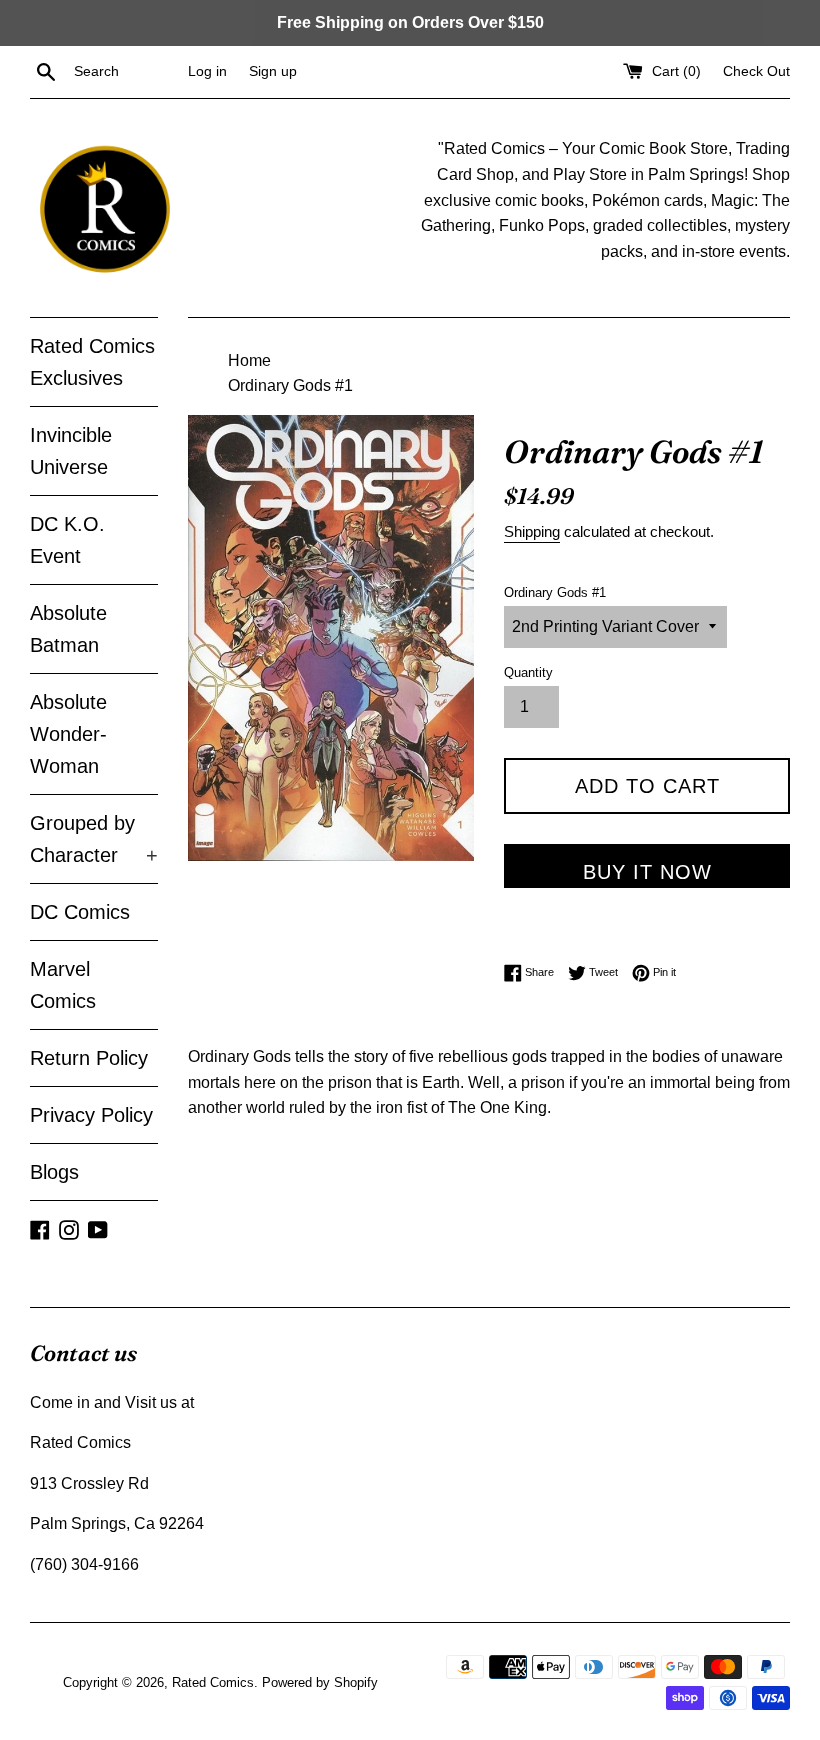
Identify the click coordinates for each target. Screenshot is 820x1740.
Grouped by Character (94, 839)
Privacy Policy (91, 1115)
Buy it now (647, 872)
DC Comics (80, 912)
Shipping (532, 531)
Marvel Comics (63, 985)
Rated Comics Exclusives (92, 362)
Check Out (756, 71)
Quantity (528, 672)
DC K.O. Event (67, 540)
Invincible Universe (71, 451)
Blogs (54, 1172)
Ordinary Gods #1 (555, 592)
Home (249, 360)
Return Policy (89, 1058)
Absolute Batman (68, 629)
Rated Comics (213, 1682)
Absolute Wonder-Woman (68, 734)
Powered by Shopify (320, 1682)
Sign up (273, 71)
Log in (207, 71)
